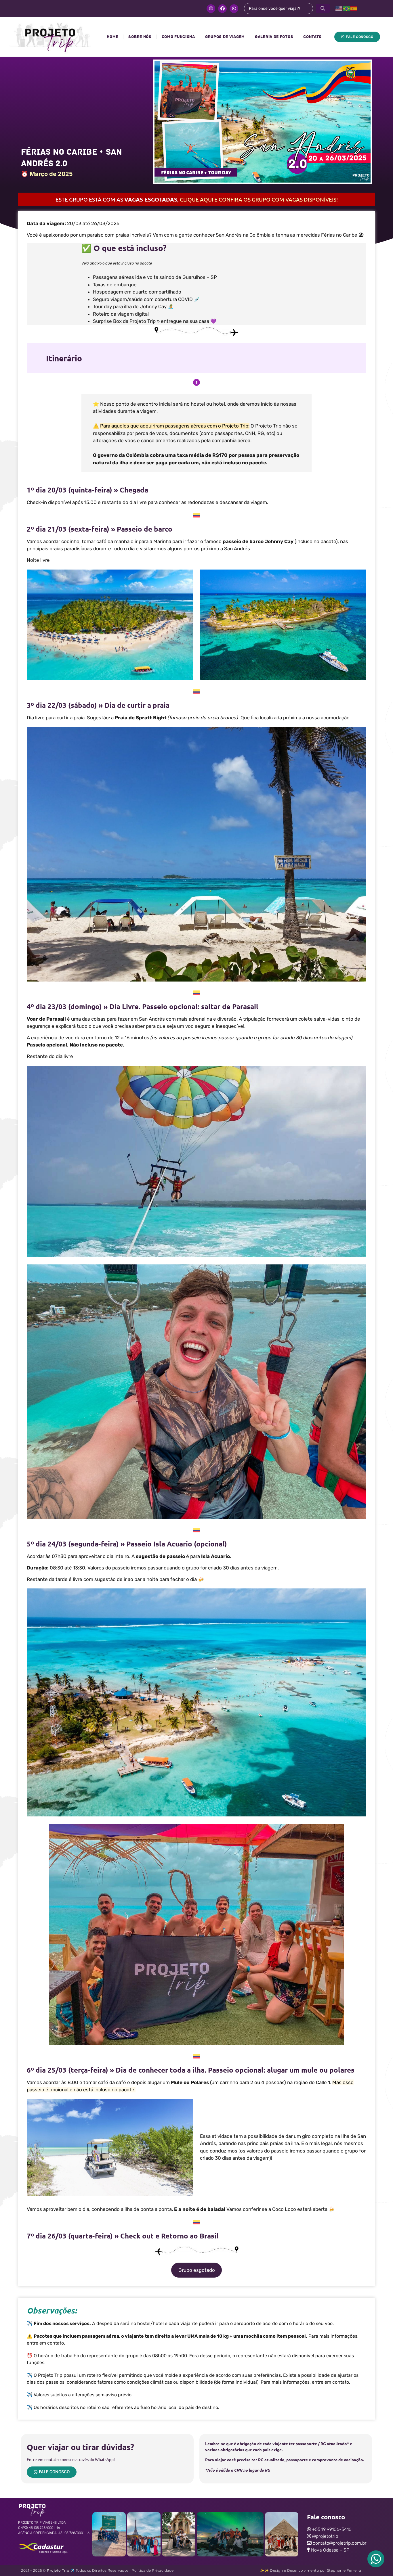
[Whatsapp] (234, 9)
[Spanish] (354, 8)
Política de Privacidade (153, 2570)
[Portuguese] (347, 8)
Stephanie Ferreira (344, 2570)
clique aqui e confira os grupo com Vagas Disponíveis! (259, 199)
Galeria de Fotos (274, 37)
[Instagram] (211, 9)
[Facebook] (222, 9)
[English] (339, 8)
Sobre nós (140, 37)
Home (113, 37)
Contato (312, 37)
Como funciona (178, 37)
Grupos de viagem (225, 37)
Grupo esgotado (197, 2270)
